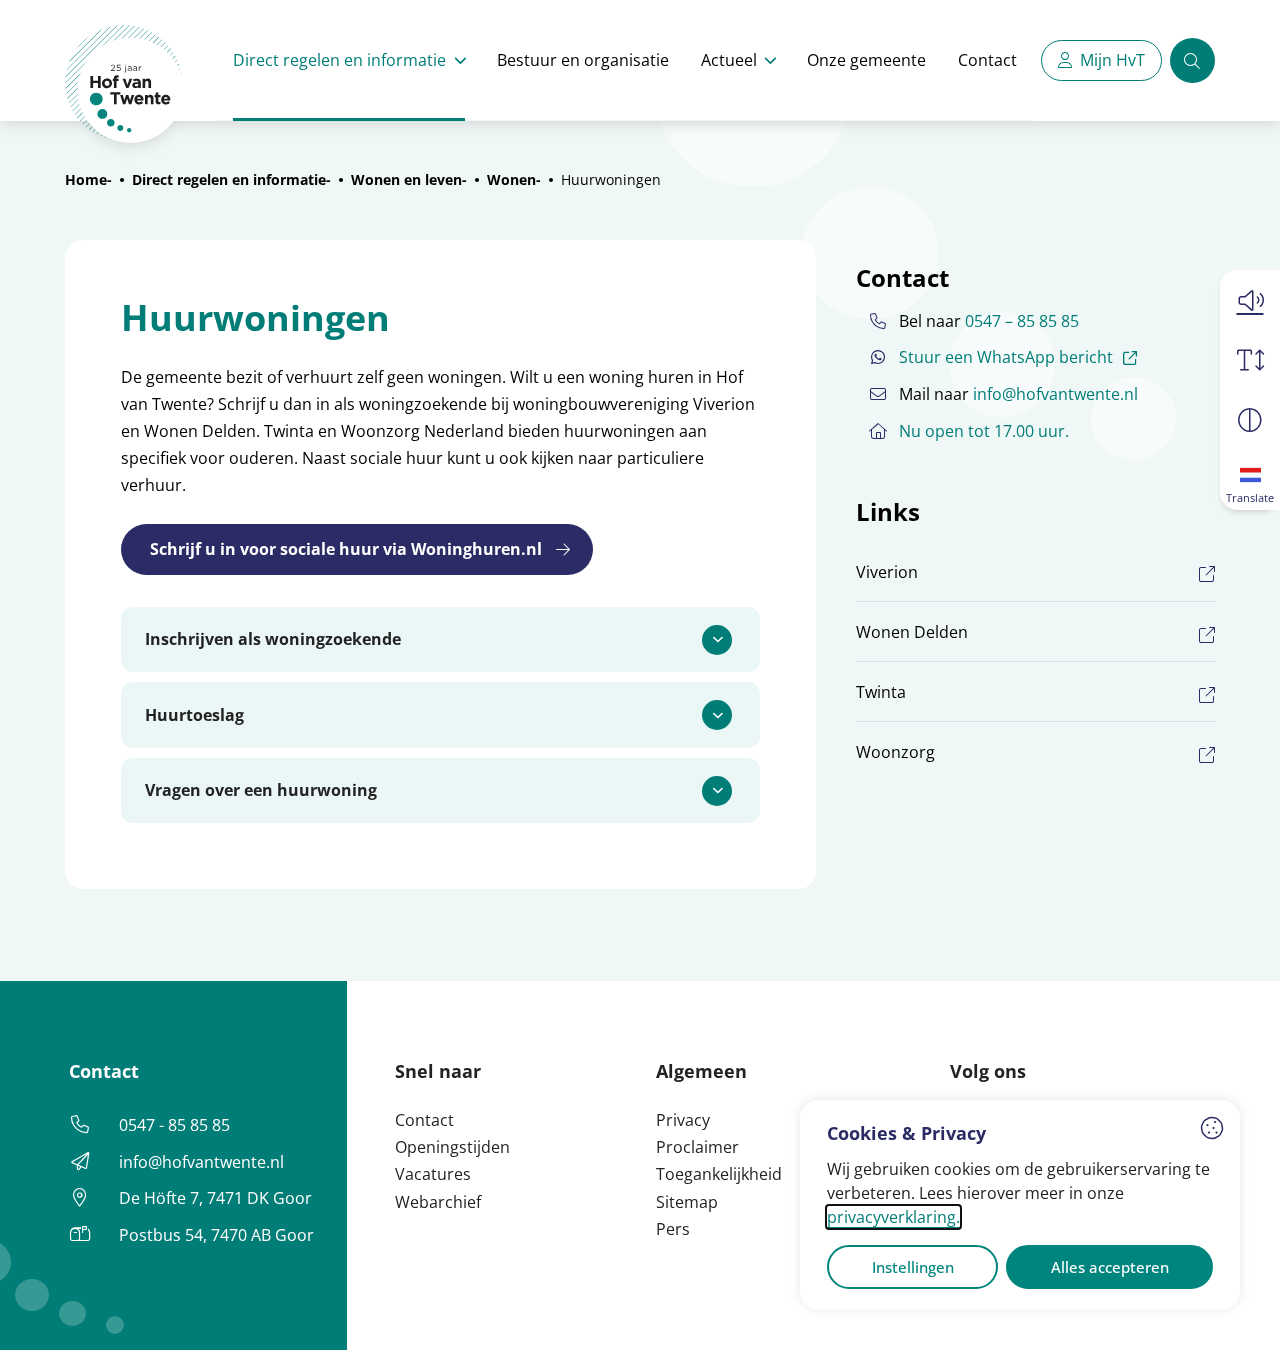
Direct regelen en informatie (339, 60)
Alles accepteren (1110, 1267)
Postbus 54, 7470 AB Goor (216, 1235)
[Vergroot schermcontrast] (1250, 420)
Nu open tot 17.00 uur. (984, 431)
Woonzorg (895, 752)
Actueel (729, 60)
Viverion (887, 572)
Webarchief (438, 1202)
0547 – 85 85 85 (1022, 321)
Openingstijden (452, 1147)
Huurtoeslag (194, 715)
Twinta (881, 692)
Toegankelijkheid (719, 1174)
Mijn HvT (1112, 60)
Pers (673, 1229)
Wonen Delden (912, 632)
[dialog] (1020, 1205)
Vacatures (433, 1174)
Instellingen (913, 1267)
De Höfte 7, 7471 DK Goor (215, 1198)
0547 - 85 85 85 (174, 1125)
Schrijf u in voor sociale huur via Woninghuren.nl (346, 549)
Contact (987, 60)
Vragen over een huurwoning (261, 790)
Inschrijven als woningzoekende (273, 639)
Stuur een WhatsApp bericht (1021, 356)
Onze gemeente (866, 60)
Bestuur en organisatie (583, 60)
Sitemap (687, 1202)
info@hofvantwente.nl (1055, 394)
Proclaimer (697, 1147)
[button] (1250, 300)
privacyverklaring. (893, 1217)
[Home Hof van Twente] (124, 84)
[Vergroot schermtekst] (1250, 360)
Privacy (683, 1120)
